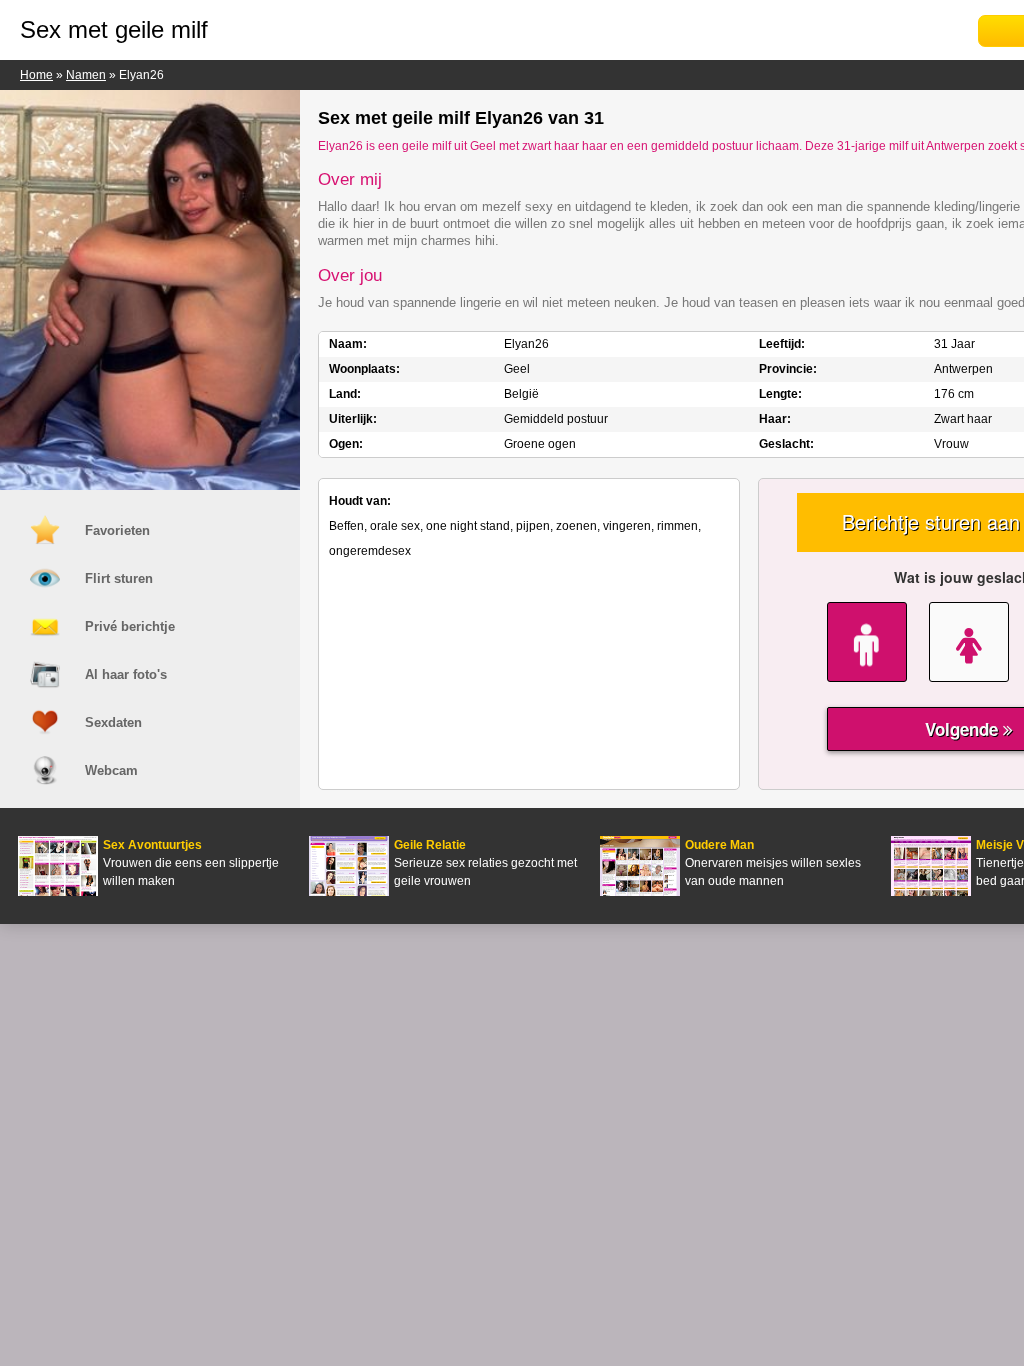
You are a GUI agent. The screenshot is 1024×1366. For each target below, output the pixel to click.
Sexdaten (113, 722)
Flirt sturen (119, 578)
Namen (86, 75)
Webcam (111, 770)
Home (36, 75)
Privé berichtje (130, 626)
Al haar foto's (126, 674)
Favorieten (117, 530)
